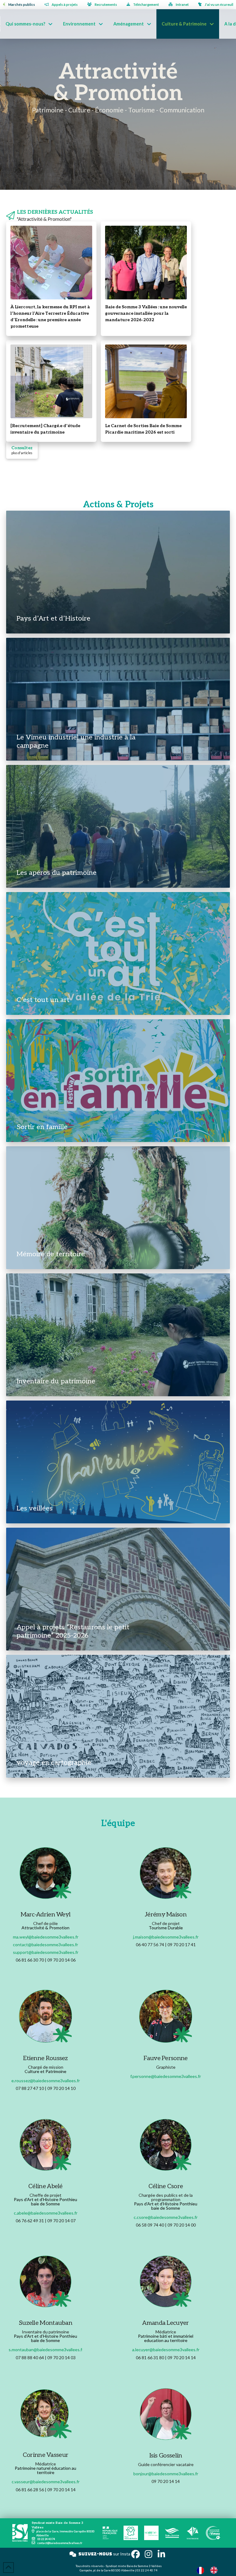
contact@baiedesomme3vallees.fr (45, 1945)
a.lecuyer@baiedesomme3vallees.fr (166, 2350)
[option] (215, 2570)
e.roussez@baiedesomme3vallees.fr (46, 2081)
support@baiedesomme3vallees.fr (46, 1952)
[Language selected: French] (210, 2570)
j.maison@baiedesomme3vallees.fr (166, 1937)
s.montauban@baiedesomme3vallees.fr (46, 2350)
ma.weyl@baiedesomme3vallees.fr (46, 1937)
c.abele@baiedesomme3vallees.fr (46, 2213)
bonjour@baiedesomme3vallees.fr (166, 2474)
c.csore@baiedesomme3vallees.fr (166, 2217)
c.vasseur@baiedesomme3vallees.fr (46, 2482)
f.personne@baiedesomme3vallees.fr (166, 2076)
